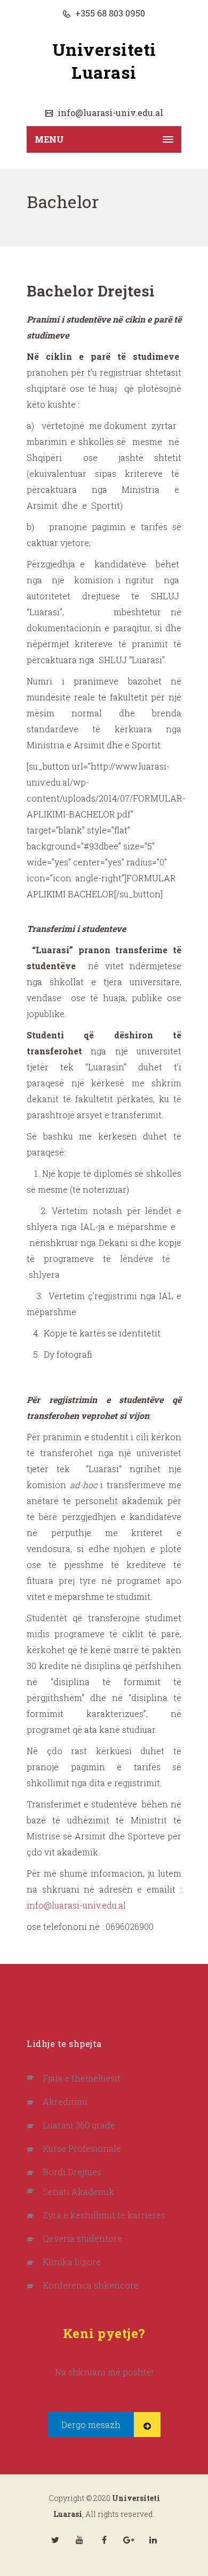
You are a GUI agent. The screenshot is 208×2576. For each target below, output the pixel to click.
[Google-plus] (129, 2540)
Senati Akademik (78, 2191)
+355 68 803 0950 (109, 13)
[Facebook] (104, 2540)
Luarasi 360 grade (79, 2125)
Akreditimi (65, 2102)
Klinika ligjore (72, 2262)
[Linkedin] (153, 2540)
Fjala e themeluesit (82, 2078)
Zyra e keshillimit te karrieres (104, 2215)
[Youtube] (79, 2540)
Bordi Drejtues (72, 2172)
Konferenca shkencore (91, 2285)
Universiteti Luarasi (104, 61)
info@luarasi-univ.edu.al (109, 113)
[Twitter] (55, 2540)
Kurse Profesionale (82, 2148)
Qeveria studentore (82, 2238)
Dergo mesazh (91, 2425)
